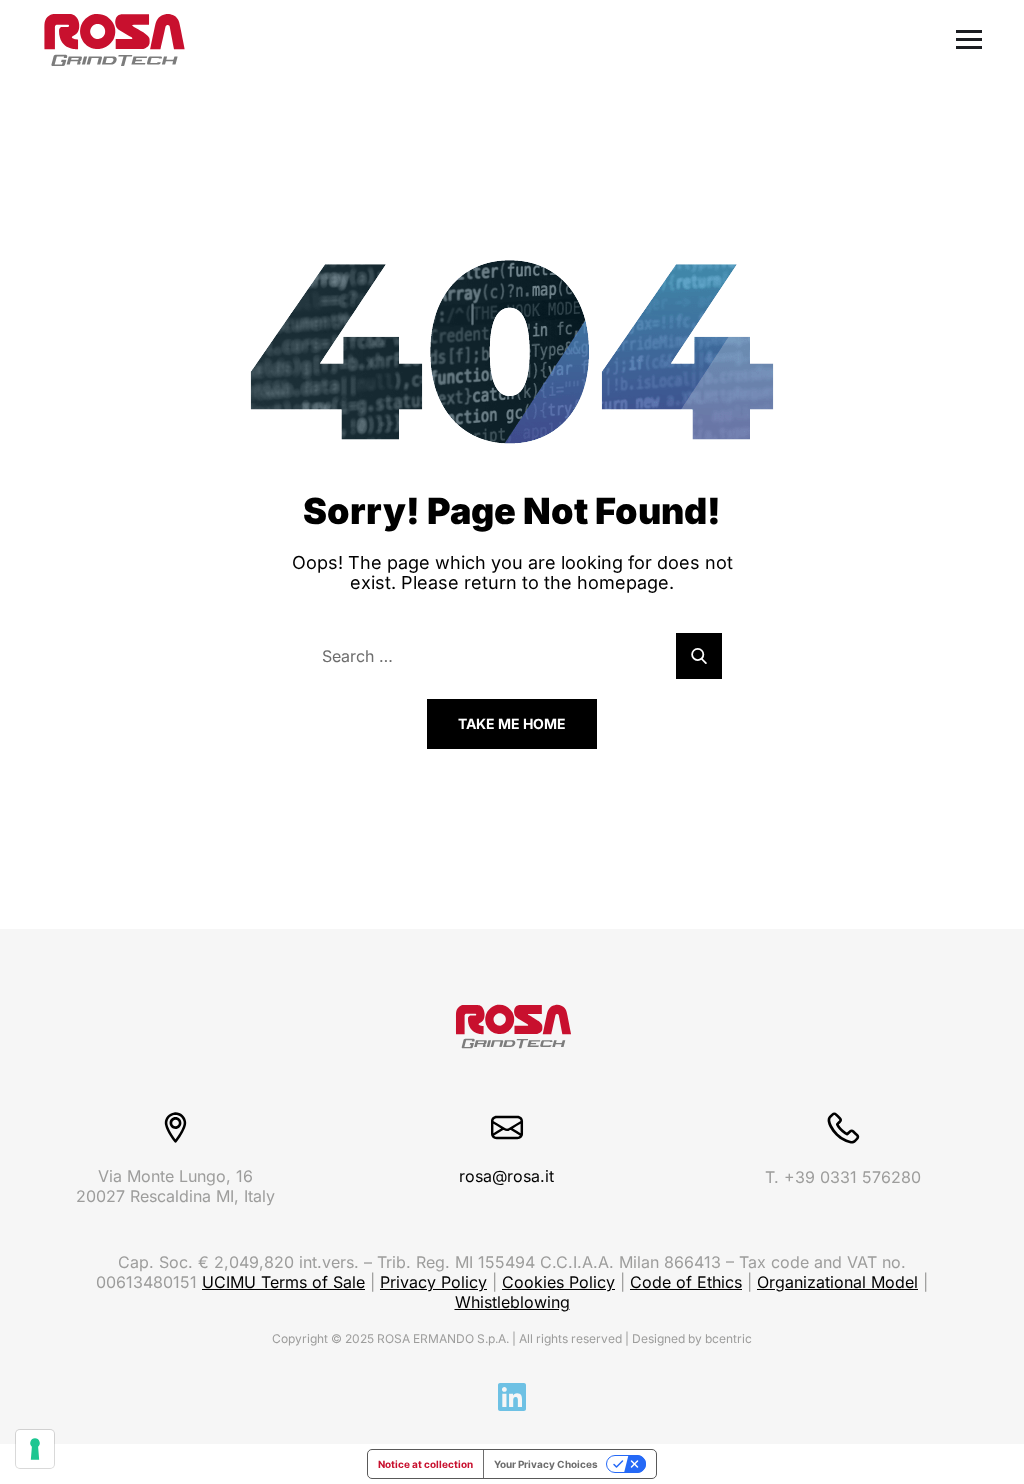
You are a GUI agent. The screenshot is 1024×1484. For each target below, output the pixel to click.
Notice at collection (425, 1464)
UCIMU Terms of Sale (283, 1282)
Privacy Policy (433, 1282)
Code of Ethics (686, 1282)
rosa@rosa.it (506, 1176)
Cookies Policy (558, 1282)
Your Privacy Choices (546, 1464)
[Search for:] (512, 656)
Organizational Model (837, 1282)
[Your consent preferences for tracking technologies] (35, 1449)
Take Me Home (512, 723)
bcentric (728, 1338)
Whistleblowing (512, 1302)
